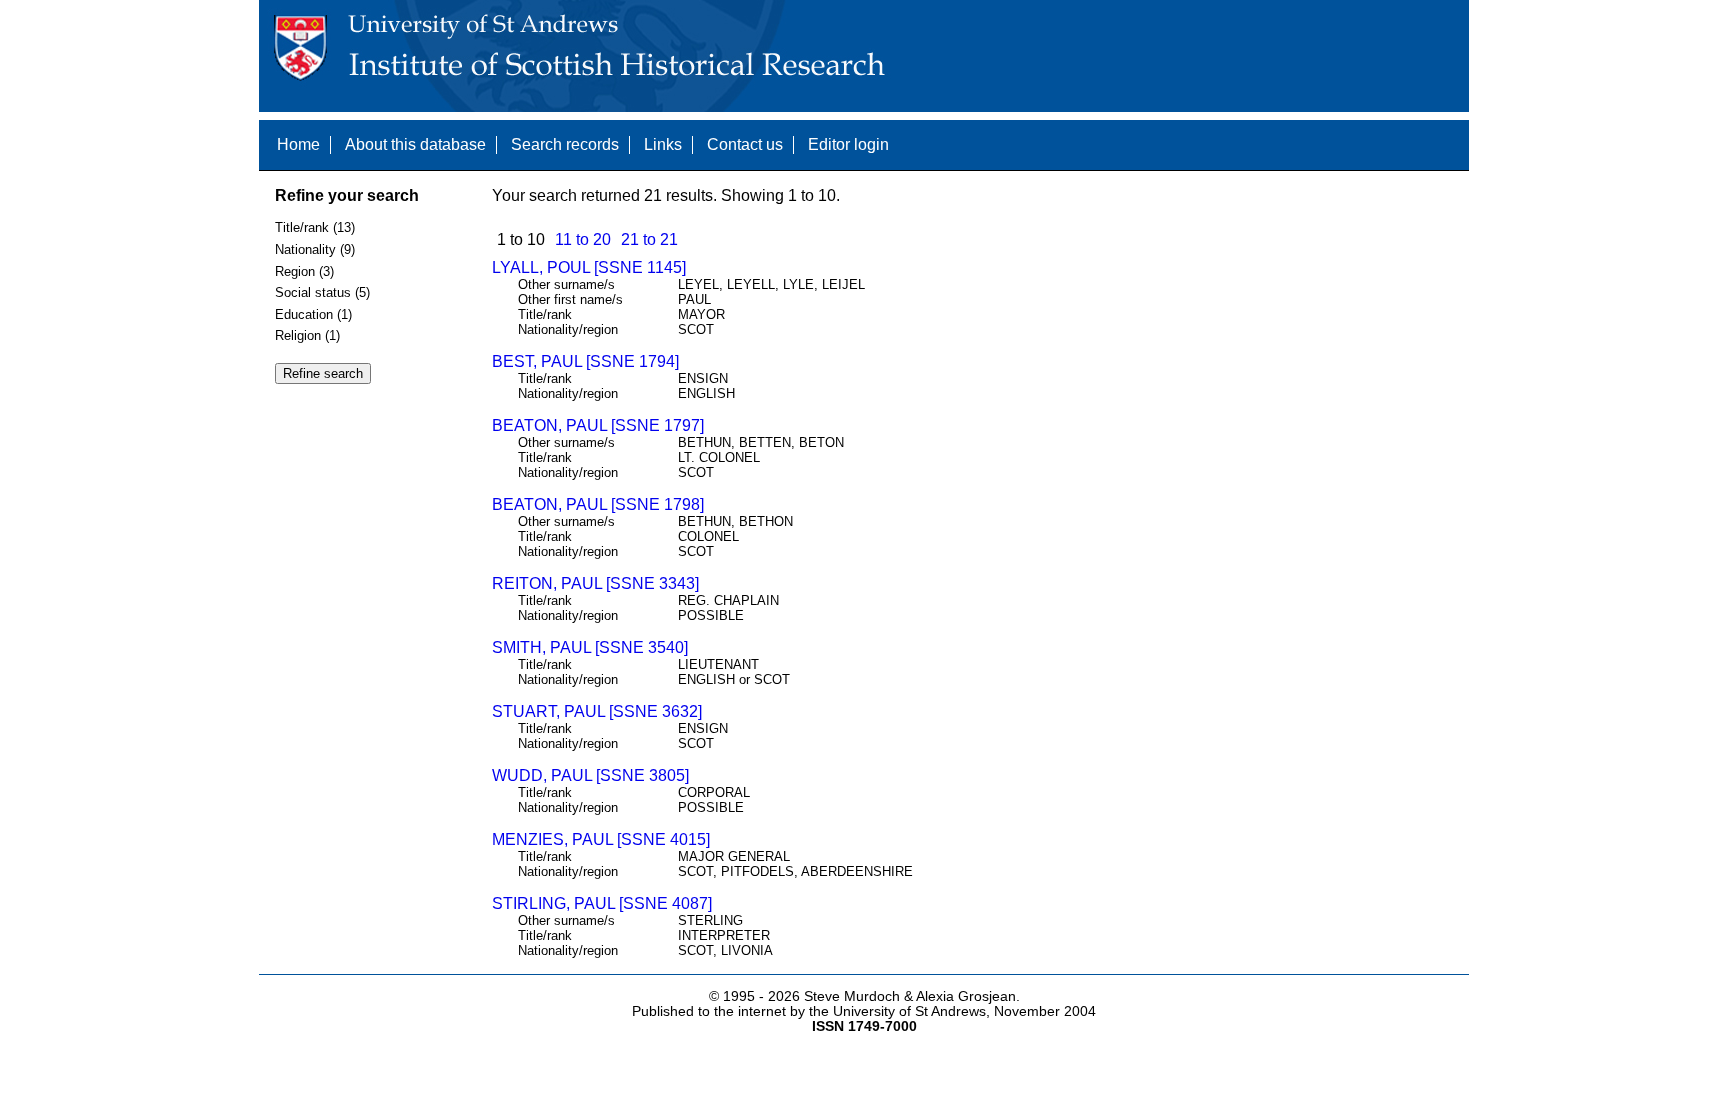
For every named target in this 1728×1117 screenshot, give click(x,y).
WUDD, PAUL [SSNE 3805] (590, 775)
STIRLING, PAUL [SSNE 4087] (602, 903)
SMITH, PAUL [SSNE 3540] (590, 647)
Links (663, 144)
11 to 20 (583, 239)
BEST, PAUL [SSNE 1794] (585, 361)
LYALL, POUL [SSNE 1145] (589, 267)
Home (298, 144)
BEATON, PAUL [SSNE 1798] (598, 504)
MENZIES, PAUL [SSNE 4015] (601, 839)
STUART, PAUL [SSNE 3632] (597, 711)
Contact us (745, 144)
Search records (565, 144)
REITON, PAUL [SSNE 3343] (595, 583)
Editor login (848, 144)
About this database (415, 144)
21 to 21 (649, 239)
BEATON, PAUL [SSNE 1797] (598, 425)
